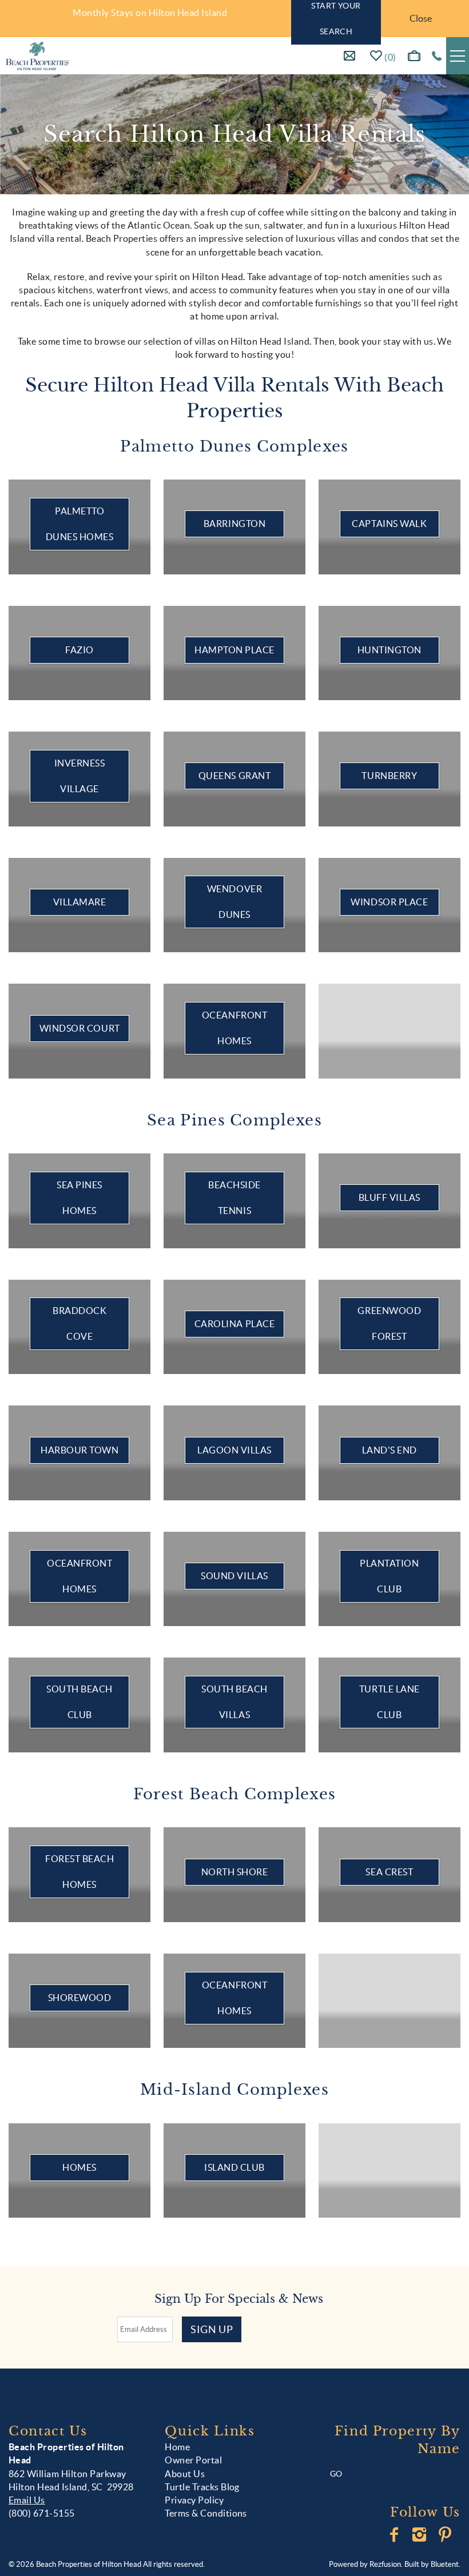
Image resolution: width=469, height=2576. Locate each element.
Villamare (80, 902)
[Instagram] (421, 2535)
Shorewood (80, 1998)
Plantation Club (389, 1576)
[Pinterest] (446, 2535)
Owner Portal (193, 2460)
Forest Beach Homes (80, 1872)
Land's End (389, 1450)
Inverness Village (80, 776)
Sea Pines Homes (80, 1198)
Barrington (234, 524)
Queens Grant (234, 776)
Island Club (234, 2167)
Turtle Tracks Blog (202, 2487)
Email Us (27, 2500)
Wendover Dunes (234, 902)
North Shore (235, 1872)
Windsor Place (389, 902)
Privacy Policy (194, 2500)
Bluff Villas (389, 1197)
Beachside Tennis (234, 1198)
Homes (80, 2167)
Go (336, 2474)
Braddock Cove (80, 1323)
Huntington (389, 650)
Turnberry (389, 776)
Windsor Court (80, 1028)
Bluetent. (446, 2564)
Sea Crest (389, 1872)
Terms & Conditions (206, 2513)
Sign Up (212, 2329)
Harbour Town (80, 1450)
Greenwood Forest (389, 1323)
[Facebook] (395, 2535)
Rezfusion (385, 2564)
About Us (185, 2474)
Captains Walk (389, 524)
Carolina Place (234, 1324)
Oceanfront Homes (234, 1028)
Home (177, 2447)
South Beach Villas (234, 1702)
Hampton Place (234, 650)
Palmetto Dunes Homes (80, 524)
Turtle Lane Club (389, 1702)
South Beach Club (80, 1702)
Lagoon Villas (234, 1450)
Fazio (80, 650)
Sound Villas (234, 1576)
